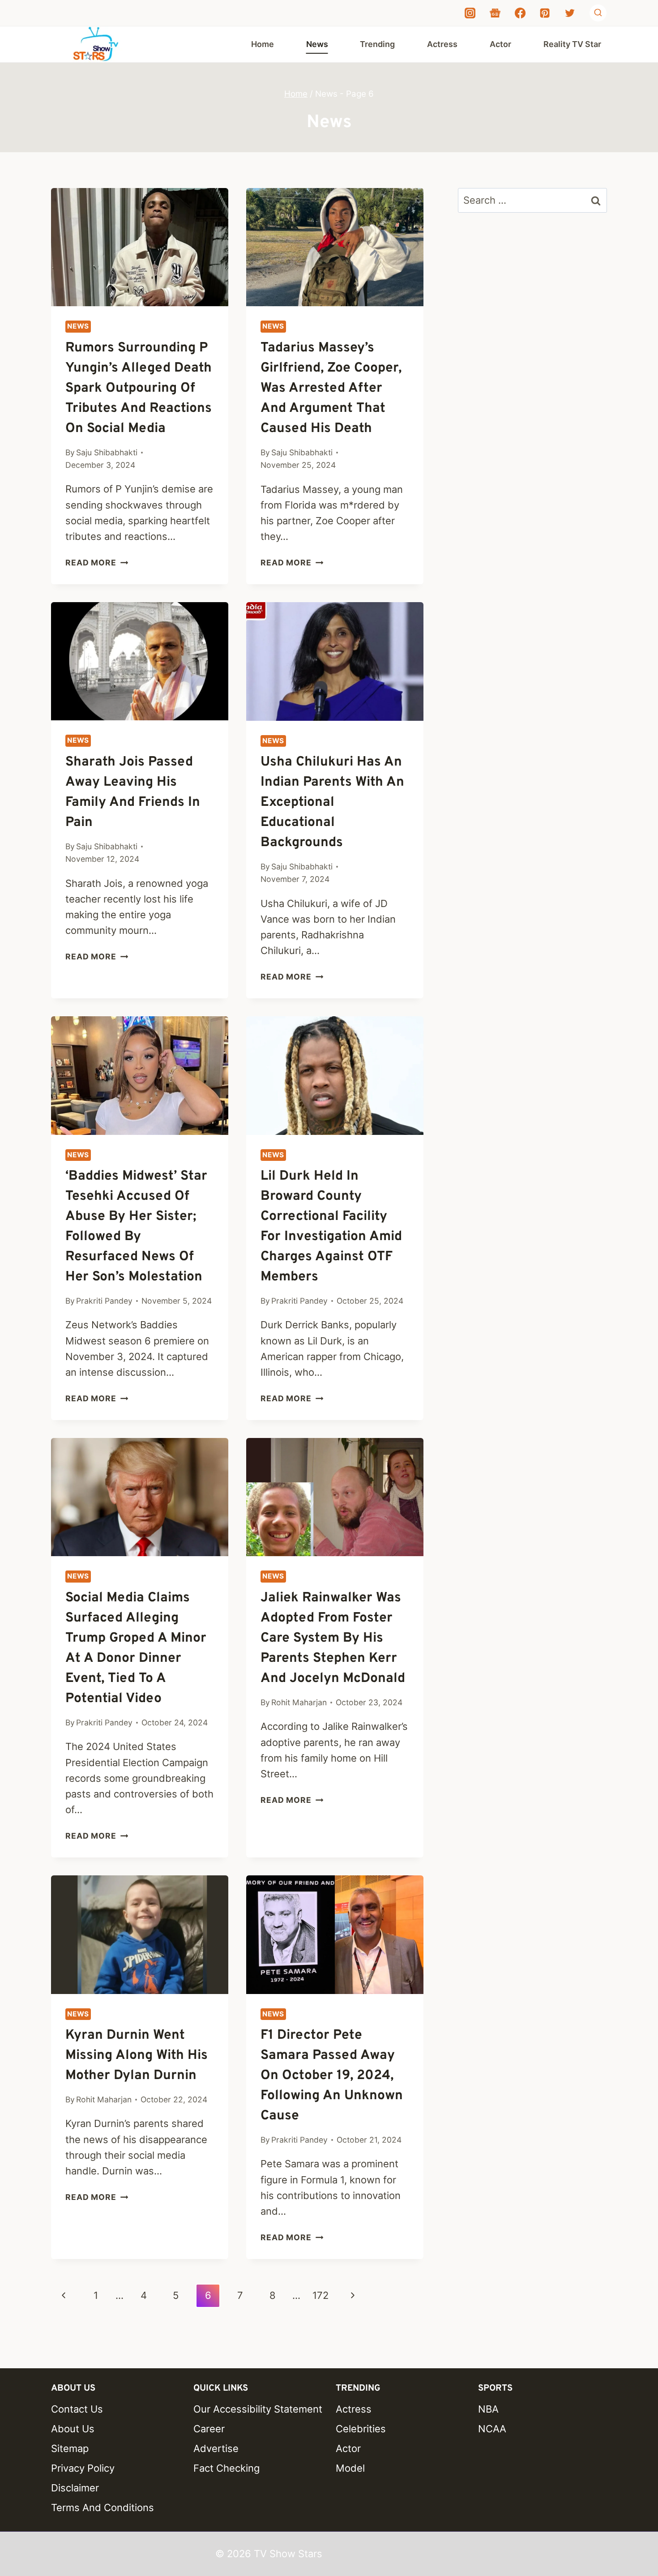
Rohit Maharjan (299, 1702)
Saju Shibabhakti (107, 452)
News (317, 44)
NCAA (492, 2429)
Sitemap (70, 2448)
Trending (377, 44)
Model (350, 2468)
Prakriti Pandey (104, 1301)
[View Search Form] (598, 13)
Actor (500, 44)
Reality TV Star (572, 44)
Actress (442, 44)
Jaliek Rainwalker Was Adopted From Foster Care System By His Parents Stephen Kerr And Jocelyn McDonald (333, 1638)
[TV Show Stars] (96, 44)
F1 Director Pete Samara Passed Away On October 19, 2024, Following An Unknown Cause (332, 2076)
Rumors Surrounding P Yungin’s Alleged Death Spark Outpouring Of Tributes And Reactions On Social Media (139, 388)
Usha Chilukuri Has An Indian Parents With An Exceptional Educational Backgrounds (332, 802)
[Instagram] (470, 13)
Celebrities (361, 2429)
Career (209, 2429)
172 (320, 2295)
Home (263, 44)
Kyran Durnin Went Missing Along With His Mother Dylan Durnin (137, 2056)
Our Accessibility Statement (258, 2409)
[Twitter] (570, 13)
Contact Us (77, 2409)
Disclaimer (75, 2488)
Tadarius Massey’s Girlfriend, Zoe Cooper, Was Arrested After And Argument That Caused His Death (331, 388)
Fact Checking (226, 2468)
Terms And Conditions (103, 2508)
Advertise (216, 2448)
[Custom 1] (495, 13)
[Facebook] (520, 13)
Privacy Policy (83, 2468)
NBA (488, 2409)
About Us (73, 2429)
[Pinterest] (545, 13)
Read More (97, 563)
